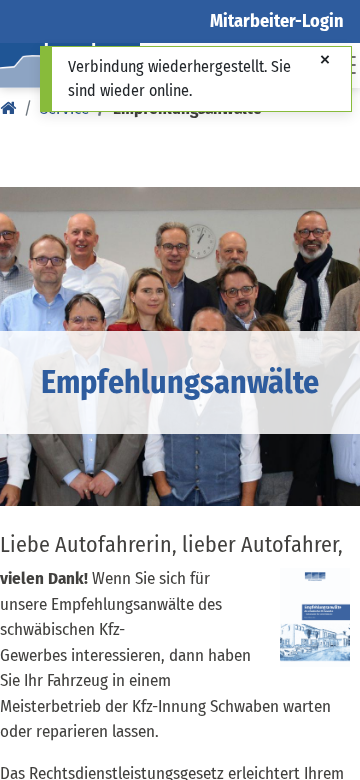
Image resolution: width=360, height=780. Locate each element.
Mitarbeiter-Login (277, 21)
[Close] (325, 61)
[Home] (8, 108)
